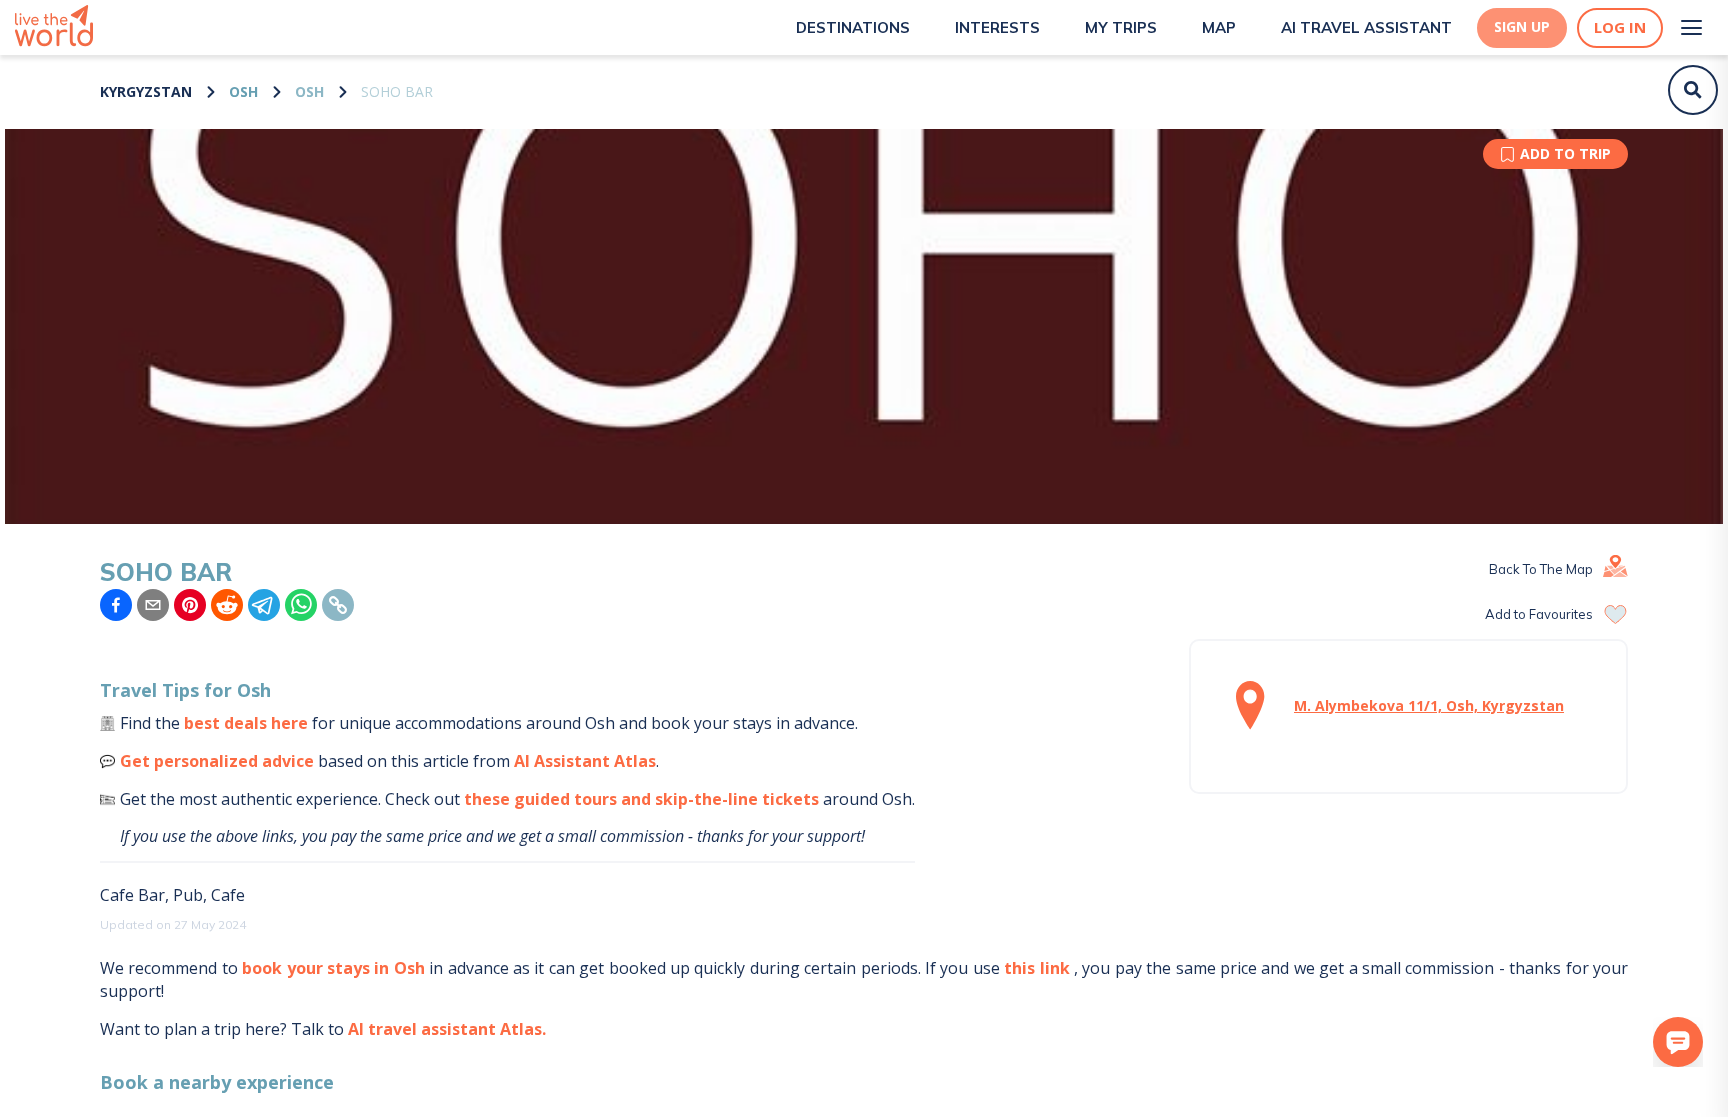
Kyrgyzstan (146, 91)
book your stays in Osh (333, 968)
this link (1036, 968)
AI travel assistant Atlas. (447, 1029)
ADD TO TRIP (1565, 153)
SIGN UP (1522, 27)
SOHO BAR (397, 91)
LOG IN (1620, 27)
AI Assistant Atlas (585, 761)
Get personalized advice (217, 761)
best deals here (246, 723)
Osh (243, 91)
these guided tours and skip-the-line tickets (641, 799)
